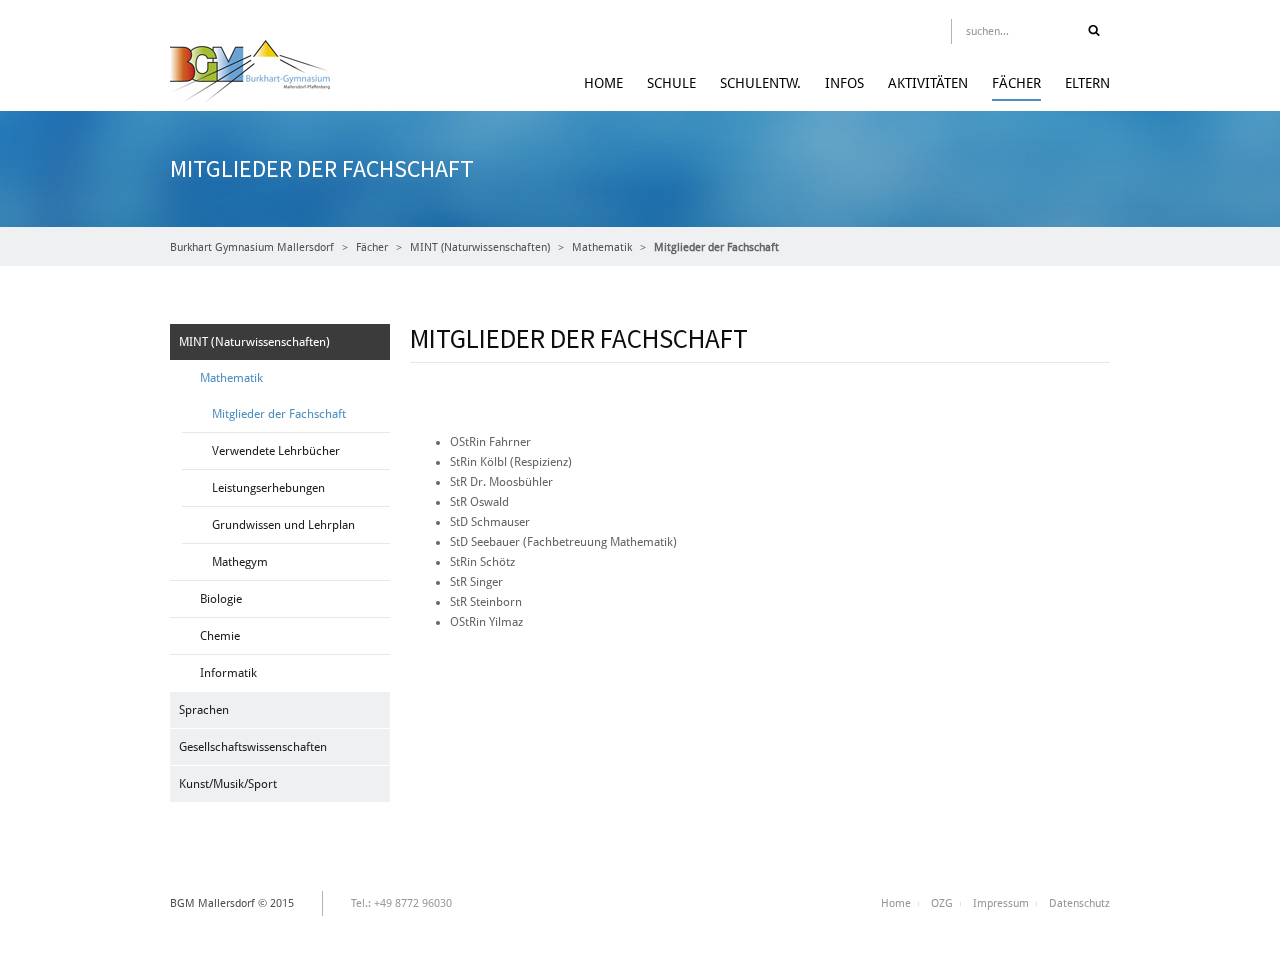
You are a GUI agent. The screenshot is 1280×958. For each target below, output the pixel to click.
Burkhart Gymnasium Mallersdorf (252, 247)
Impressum (1001, 903)
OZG (942, 903)
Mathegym (240, 562)
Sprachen (204, 710)
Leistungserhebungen (268, 488)
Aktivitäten (928, 83)
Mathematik (602, 247)
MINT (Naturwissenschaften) (480, 247)
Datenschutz (1079, 903)
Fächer (1016, 83)
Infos (844, 83)
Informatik (228, 673)
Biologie (221, 599)
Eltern (1087, 83)
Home (603, 83)
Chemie (220, 636)
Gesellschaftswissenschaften (253, 747)
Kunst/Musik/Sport (228, 784)
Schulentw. (760, 83)
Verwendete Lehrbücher (276, 451)
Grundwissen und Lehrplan (283, 525)
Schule (671, 83)
